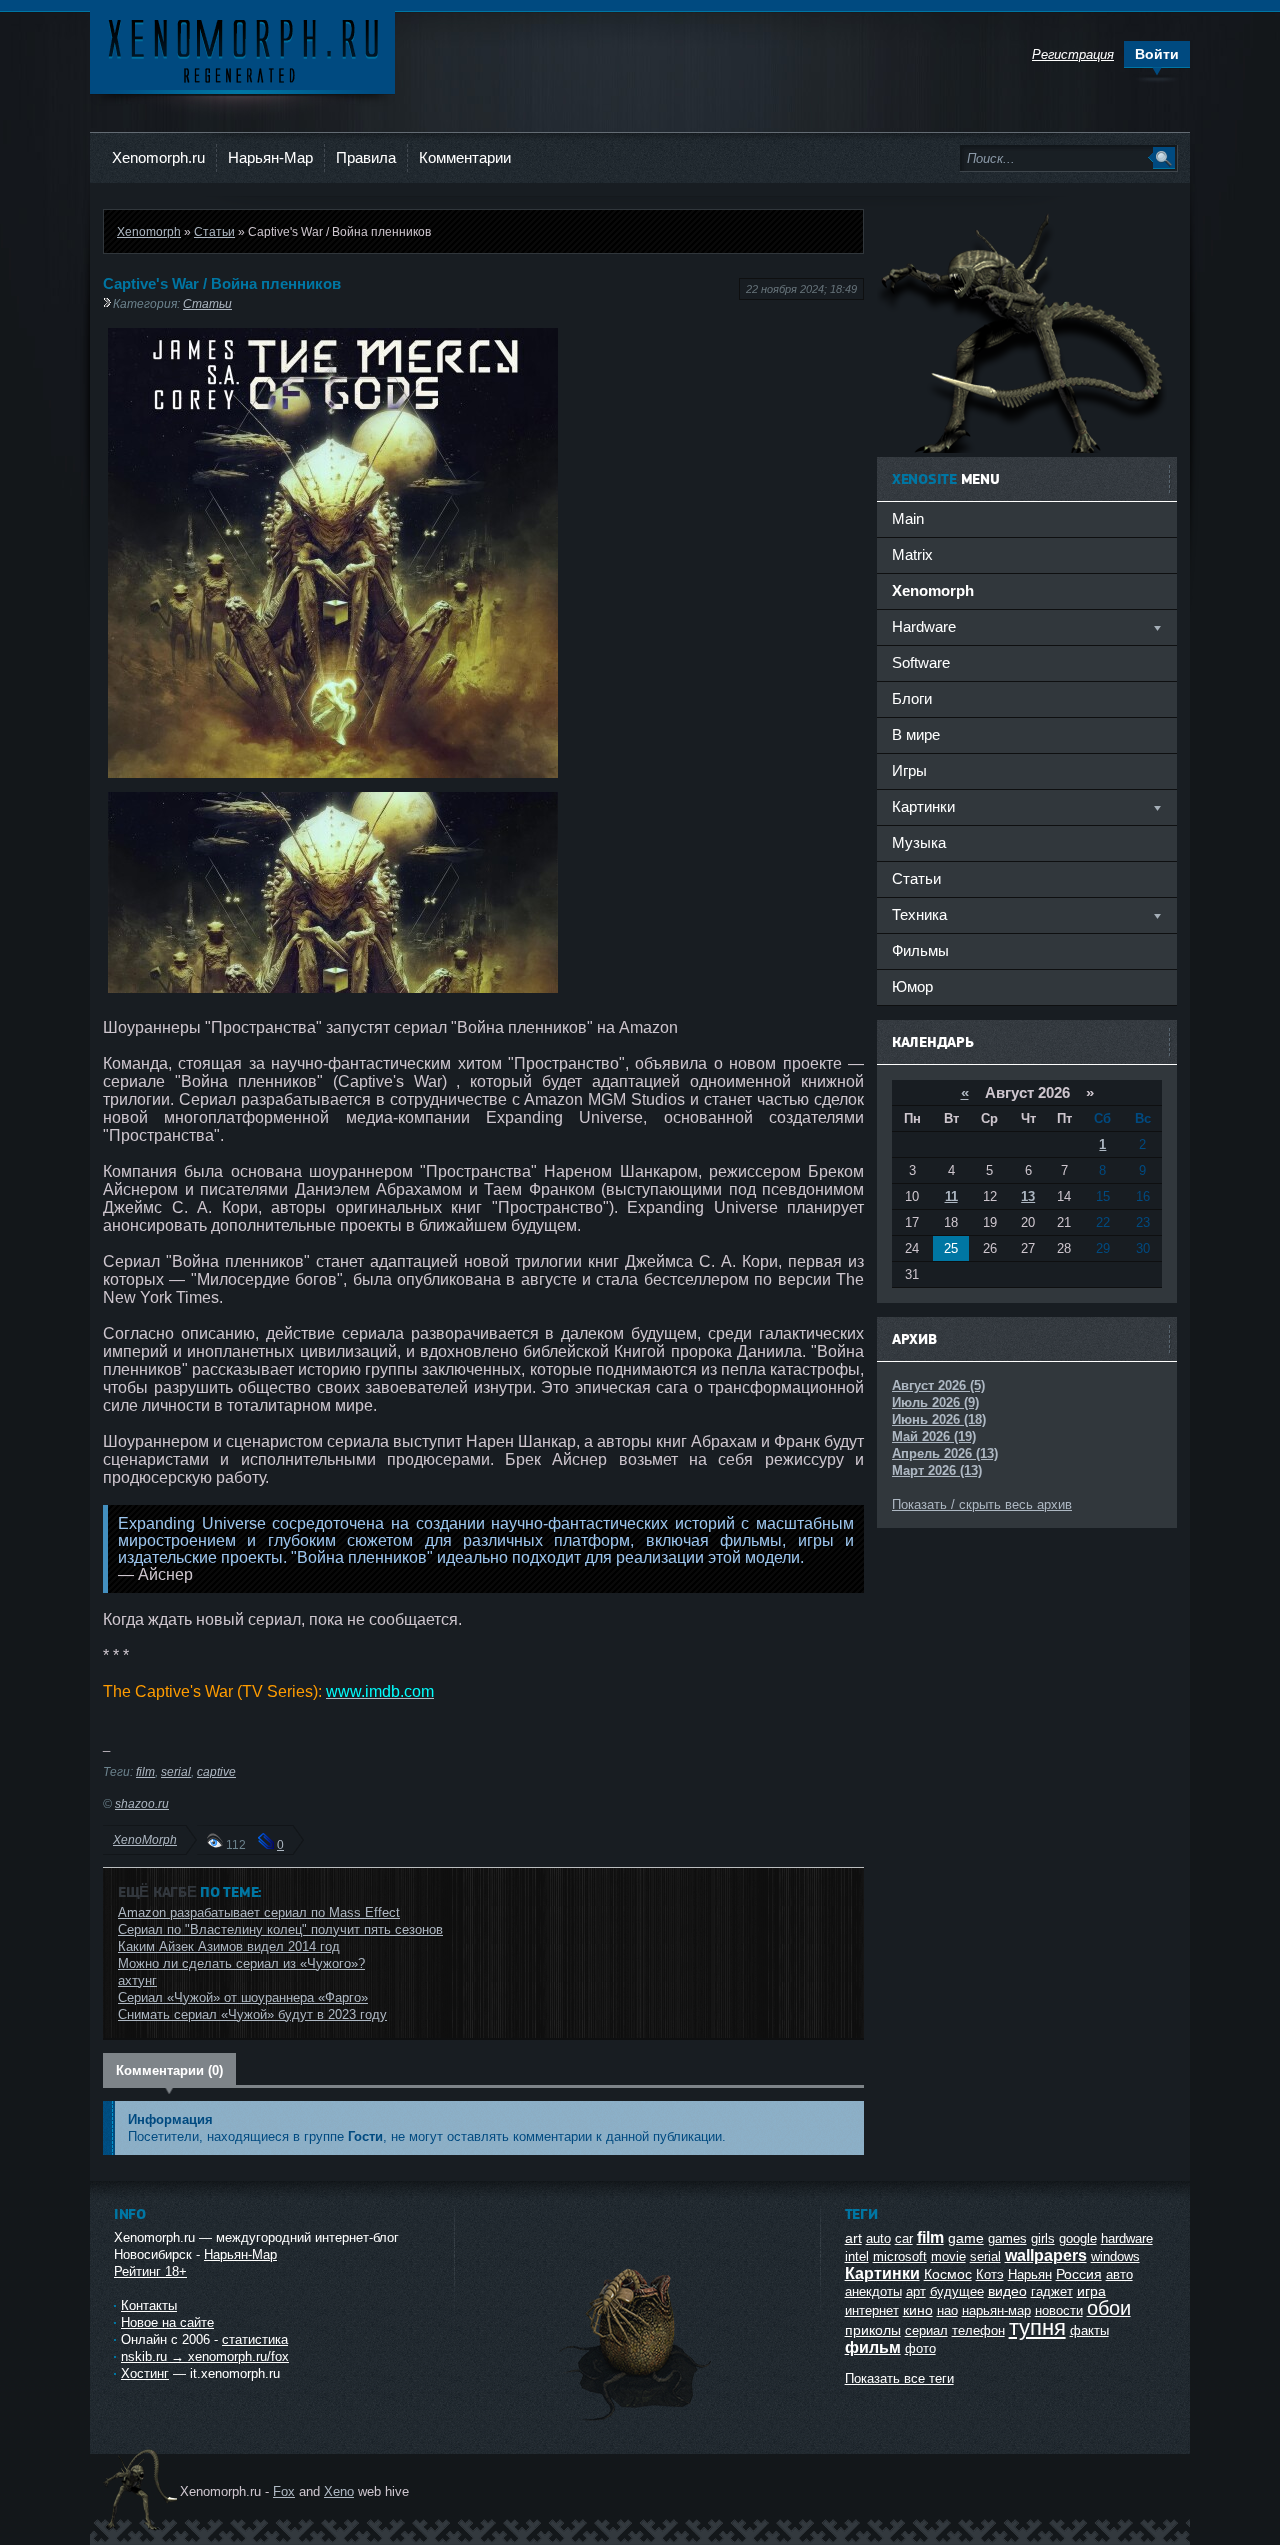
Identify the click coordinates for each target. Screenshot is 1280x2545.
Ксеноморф (242, 49)
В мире (916, 734)
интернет (872, 2310)
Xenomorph (149, 231)
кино (918, 2310)
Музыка (919, 842)
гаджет (1052, 2291)
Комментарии (465, 157)
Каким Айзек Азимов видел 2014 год (229, 1946)
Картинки (882, 2273)
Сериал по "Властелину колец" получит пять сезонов (280, 1929)
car (904, 2238)
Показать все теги (899, 2378)
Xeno (339, 2491)
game (966, 2238)
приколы (873, 2330)
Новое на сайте (167, 2322)
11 (951, 1196)
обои (1109, 2308)
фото (920, 2348)
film (145, 1771)
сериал (926, 2330)
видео (1007, 2291)
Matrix (912, 554)
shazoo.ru (142, 1803)
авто (1119, 2274)
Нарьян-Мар (270, 157)
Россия (1079, 2274)
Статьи (214, 231)
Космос (948, 2274)
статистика (255, 2339)
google (1078, 2238)
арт (916, 2291)
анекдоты (873, 2291)
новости (1059, 2310)
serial (176, 1771)
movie (948, 2256)
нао (947, 2310)
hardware (1127, 2238)
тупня (1037, 2327)
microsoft (900, 2256)
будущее (957, 2291)
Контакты (149, 2305)
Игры (909, 770)
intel (857, 2256)
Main (908, 518)
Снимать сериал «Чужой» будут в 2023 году (252, 2014)
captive (216, 1771)
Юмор (912, 986)
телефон (978, 2330)
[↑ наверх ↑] (637, 2420)
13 (1028, 1196)
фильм (873, 2347)
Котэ (990, 2274)
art (853, 2238)
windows (1115, 2256)
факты (1089, 2330)
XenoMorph (145, 1839)
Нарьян (1030, 2274)
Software (921, 662)
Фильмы (920, 950)
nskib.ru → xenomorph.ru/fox (205, 2356)
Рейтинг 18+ (150, 2271)
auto (878, 2238)
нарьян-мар (996, 2310)
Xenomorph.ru (158, 157)
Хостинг (145, 2373)
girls (1043, 2238)
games (1007, 2238)
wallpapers (1046, 2255)
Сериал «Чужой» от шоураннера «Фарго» (243, 1997)
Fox (284, 2491)
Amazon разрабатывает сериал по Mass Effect (259, 1912)
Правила (366, 157)
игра (1091, 2291)
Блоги (912, 698)
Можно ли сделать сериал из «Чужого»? (241, 1963)
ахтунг (137, 1980)
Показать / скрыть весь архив (982, 1504)
